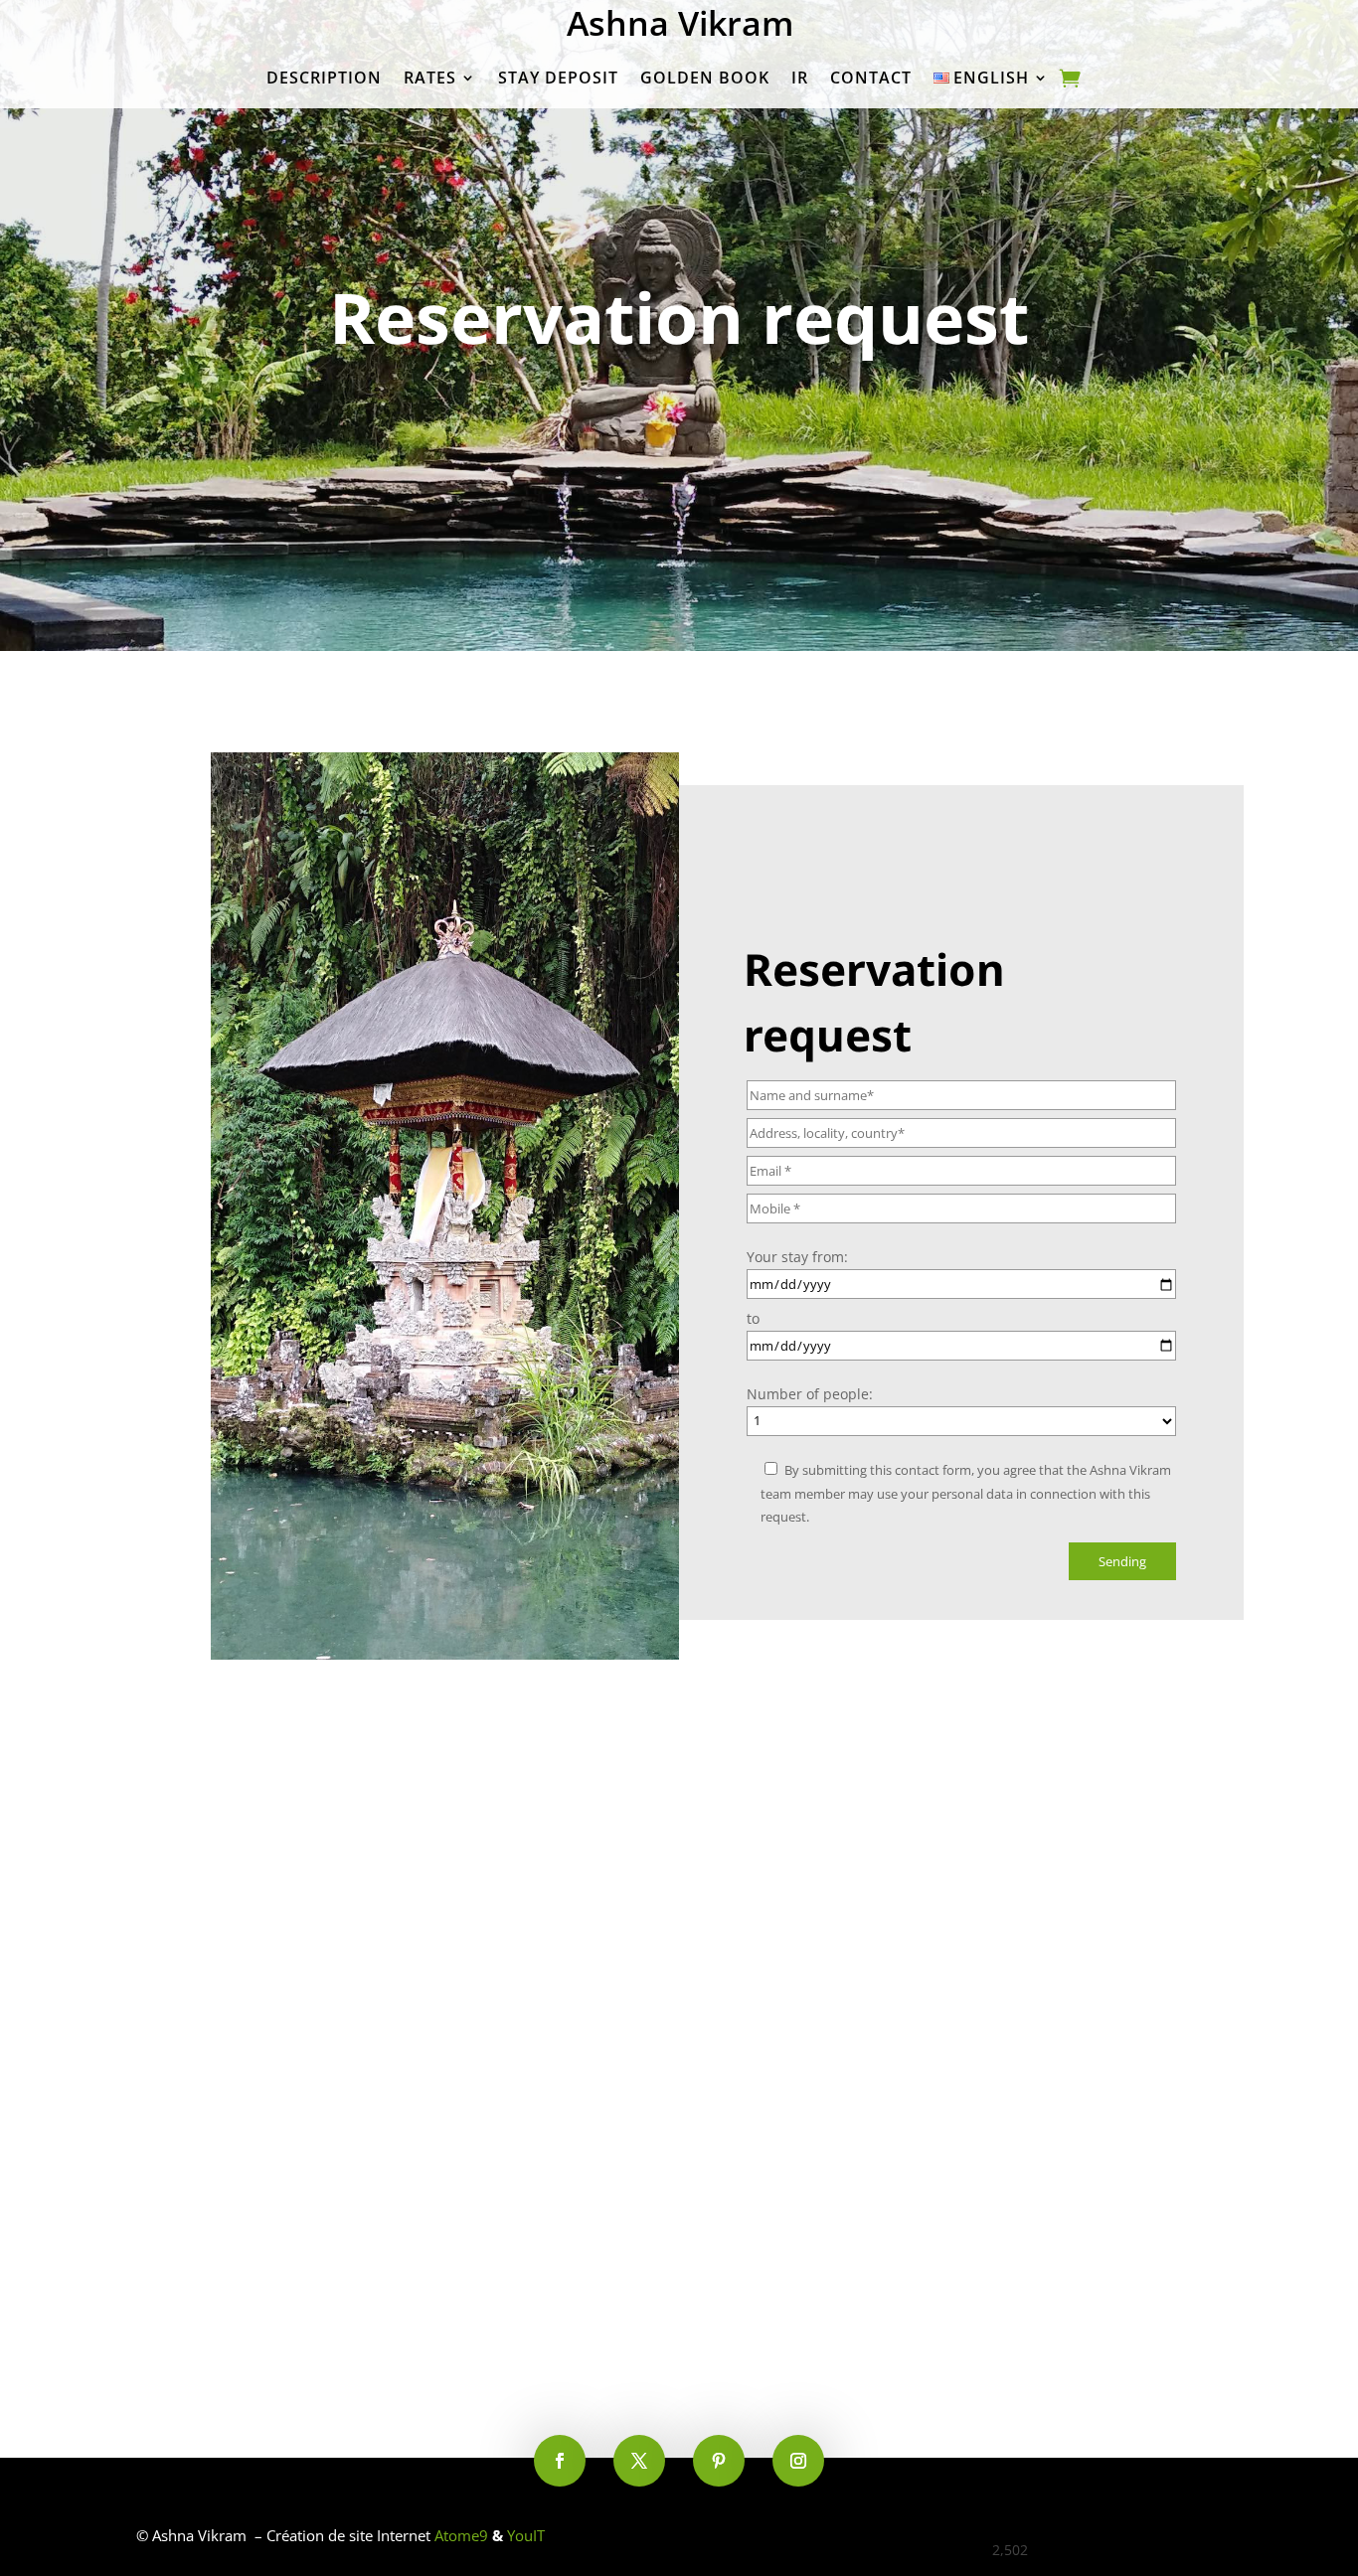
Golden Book (705, 78)
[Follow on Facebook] (560, 2461)
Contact (871, 78)
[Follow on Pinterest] (719, 2461)
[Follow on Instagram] (798, 2461)
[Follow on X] (639, 2461)
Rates (430, 78)
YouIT (526, 2535)
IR (800, 78)
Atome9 (461, 2535)
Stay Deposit (558, 78)
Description (324, 78)
